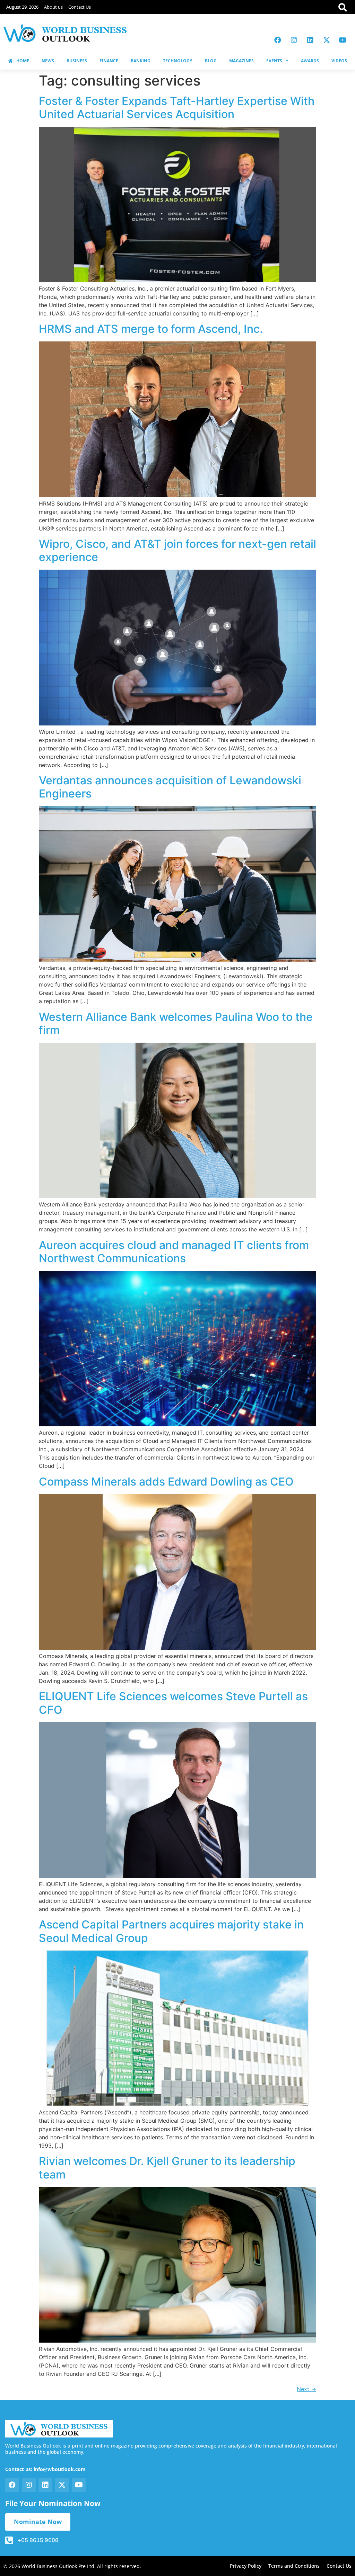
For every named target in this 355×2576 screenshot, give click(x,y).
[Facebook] (278, 40)
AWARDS (310, 61)
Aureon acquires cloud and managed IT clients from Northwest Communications (174, 1252)
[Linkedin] (310, 40)
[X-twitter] (327, 40)
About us (53, 7)
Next (306, 2389)
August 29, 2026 (22, 7)
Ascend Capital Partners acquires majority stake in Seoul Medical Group (171, 1931)
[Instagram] (294, 40)
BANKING (141, 61)
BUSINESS (77, 61)
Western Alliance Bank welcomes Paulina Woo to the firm (176, 1023)
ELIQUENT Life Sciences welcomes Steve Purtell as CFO (173, 1703)
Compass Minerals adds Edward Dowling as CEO (166, 1482)
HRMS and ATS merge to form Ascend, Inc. (151, 329)
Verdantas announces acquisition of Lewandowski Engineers (170, 787)
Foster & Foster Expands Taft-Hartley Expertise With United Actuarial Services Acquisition (177, 108)
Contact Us (80, 7)
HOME (23, 61)
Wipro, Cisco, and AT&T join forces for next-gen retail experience (177, 550)
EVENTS (274, 61)
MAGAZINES (241, 61)
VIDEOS (339, 61)
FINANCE (109, 61)
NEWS (48, 61)
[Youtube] (343, 40)
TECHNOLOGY (177, 61)
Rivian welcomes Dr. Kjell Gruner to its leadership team (167, 2168)
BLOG (211, 61)
